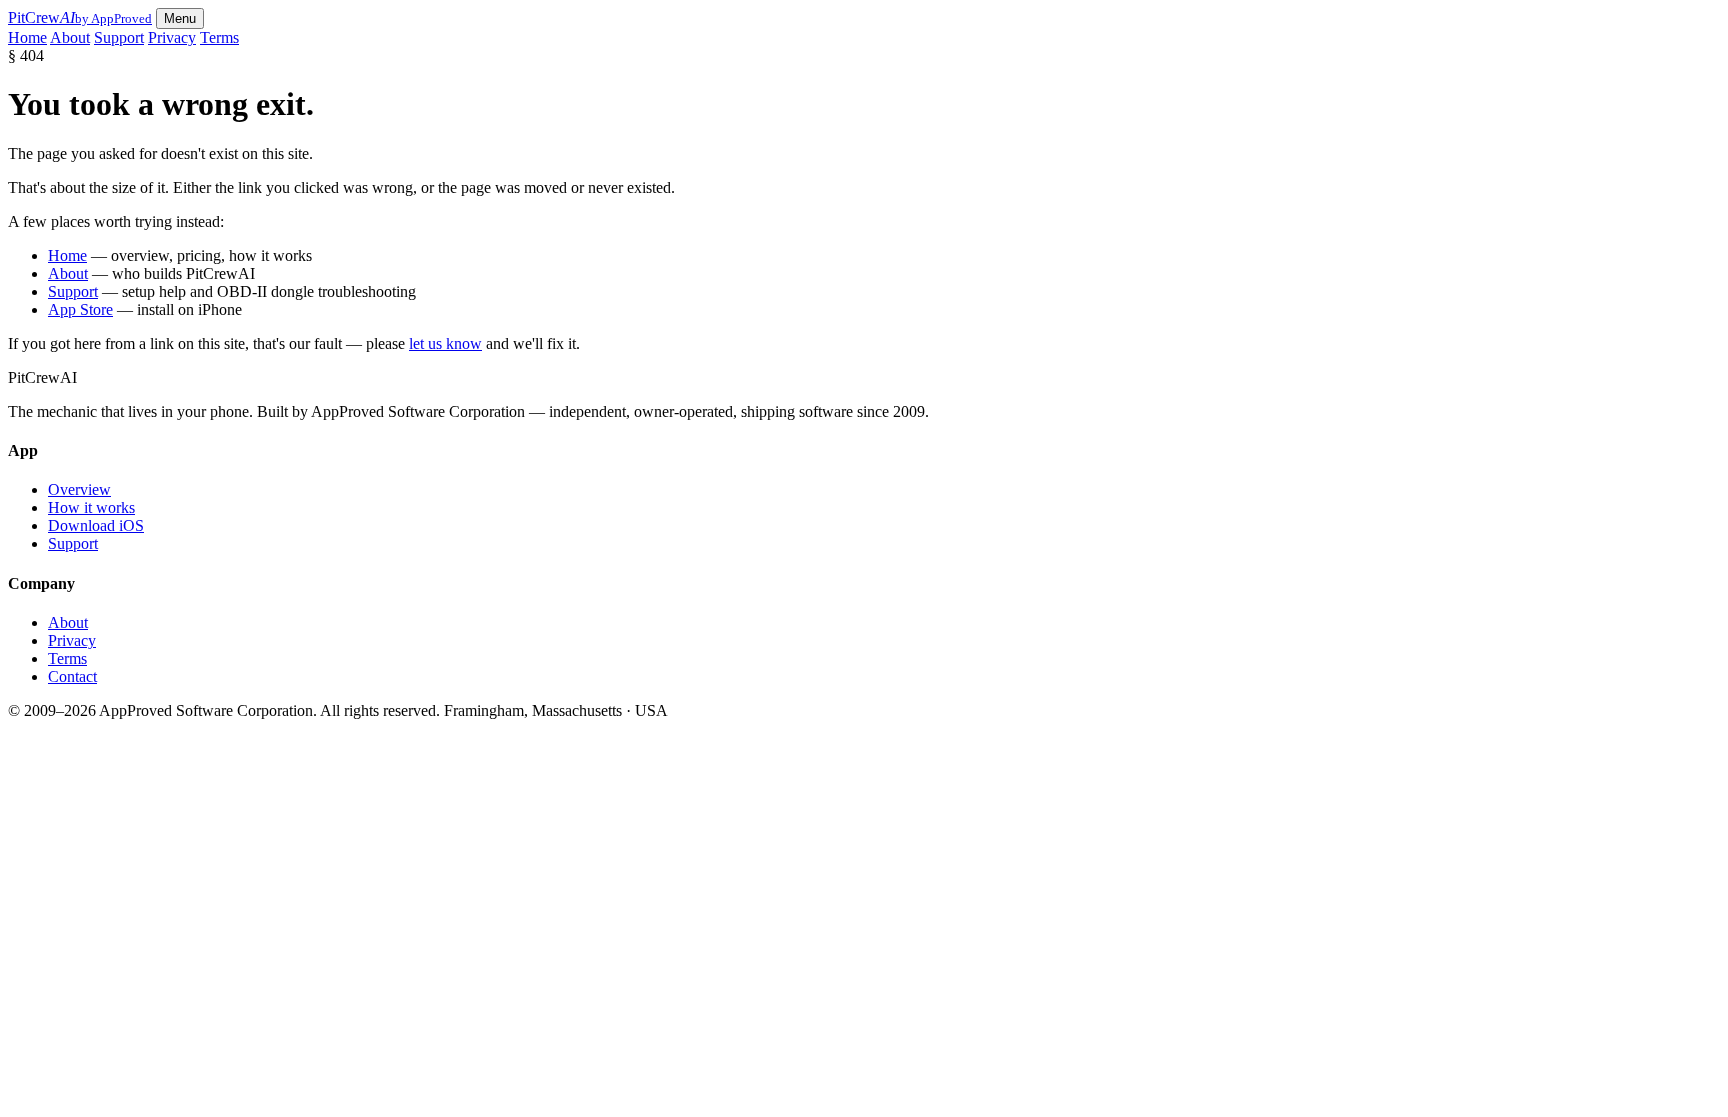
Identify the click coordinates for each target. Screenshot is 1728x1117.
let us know (445, 343)
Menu (180, 18)
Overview (79, 489)
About (70, 37)
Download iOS (96, 525)
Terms (219, 37)
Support (119, 37)
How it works (91, 507)
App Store (80, 309)
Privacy (172, 37)
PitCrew (80, 17)
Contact (72, 676)
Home (27, 37)
